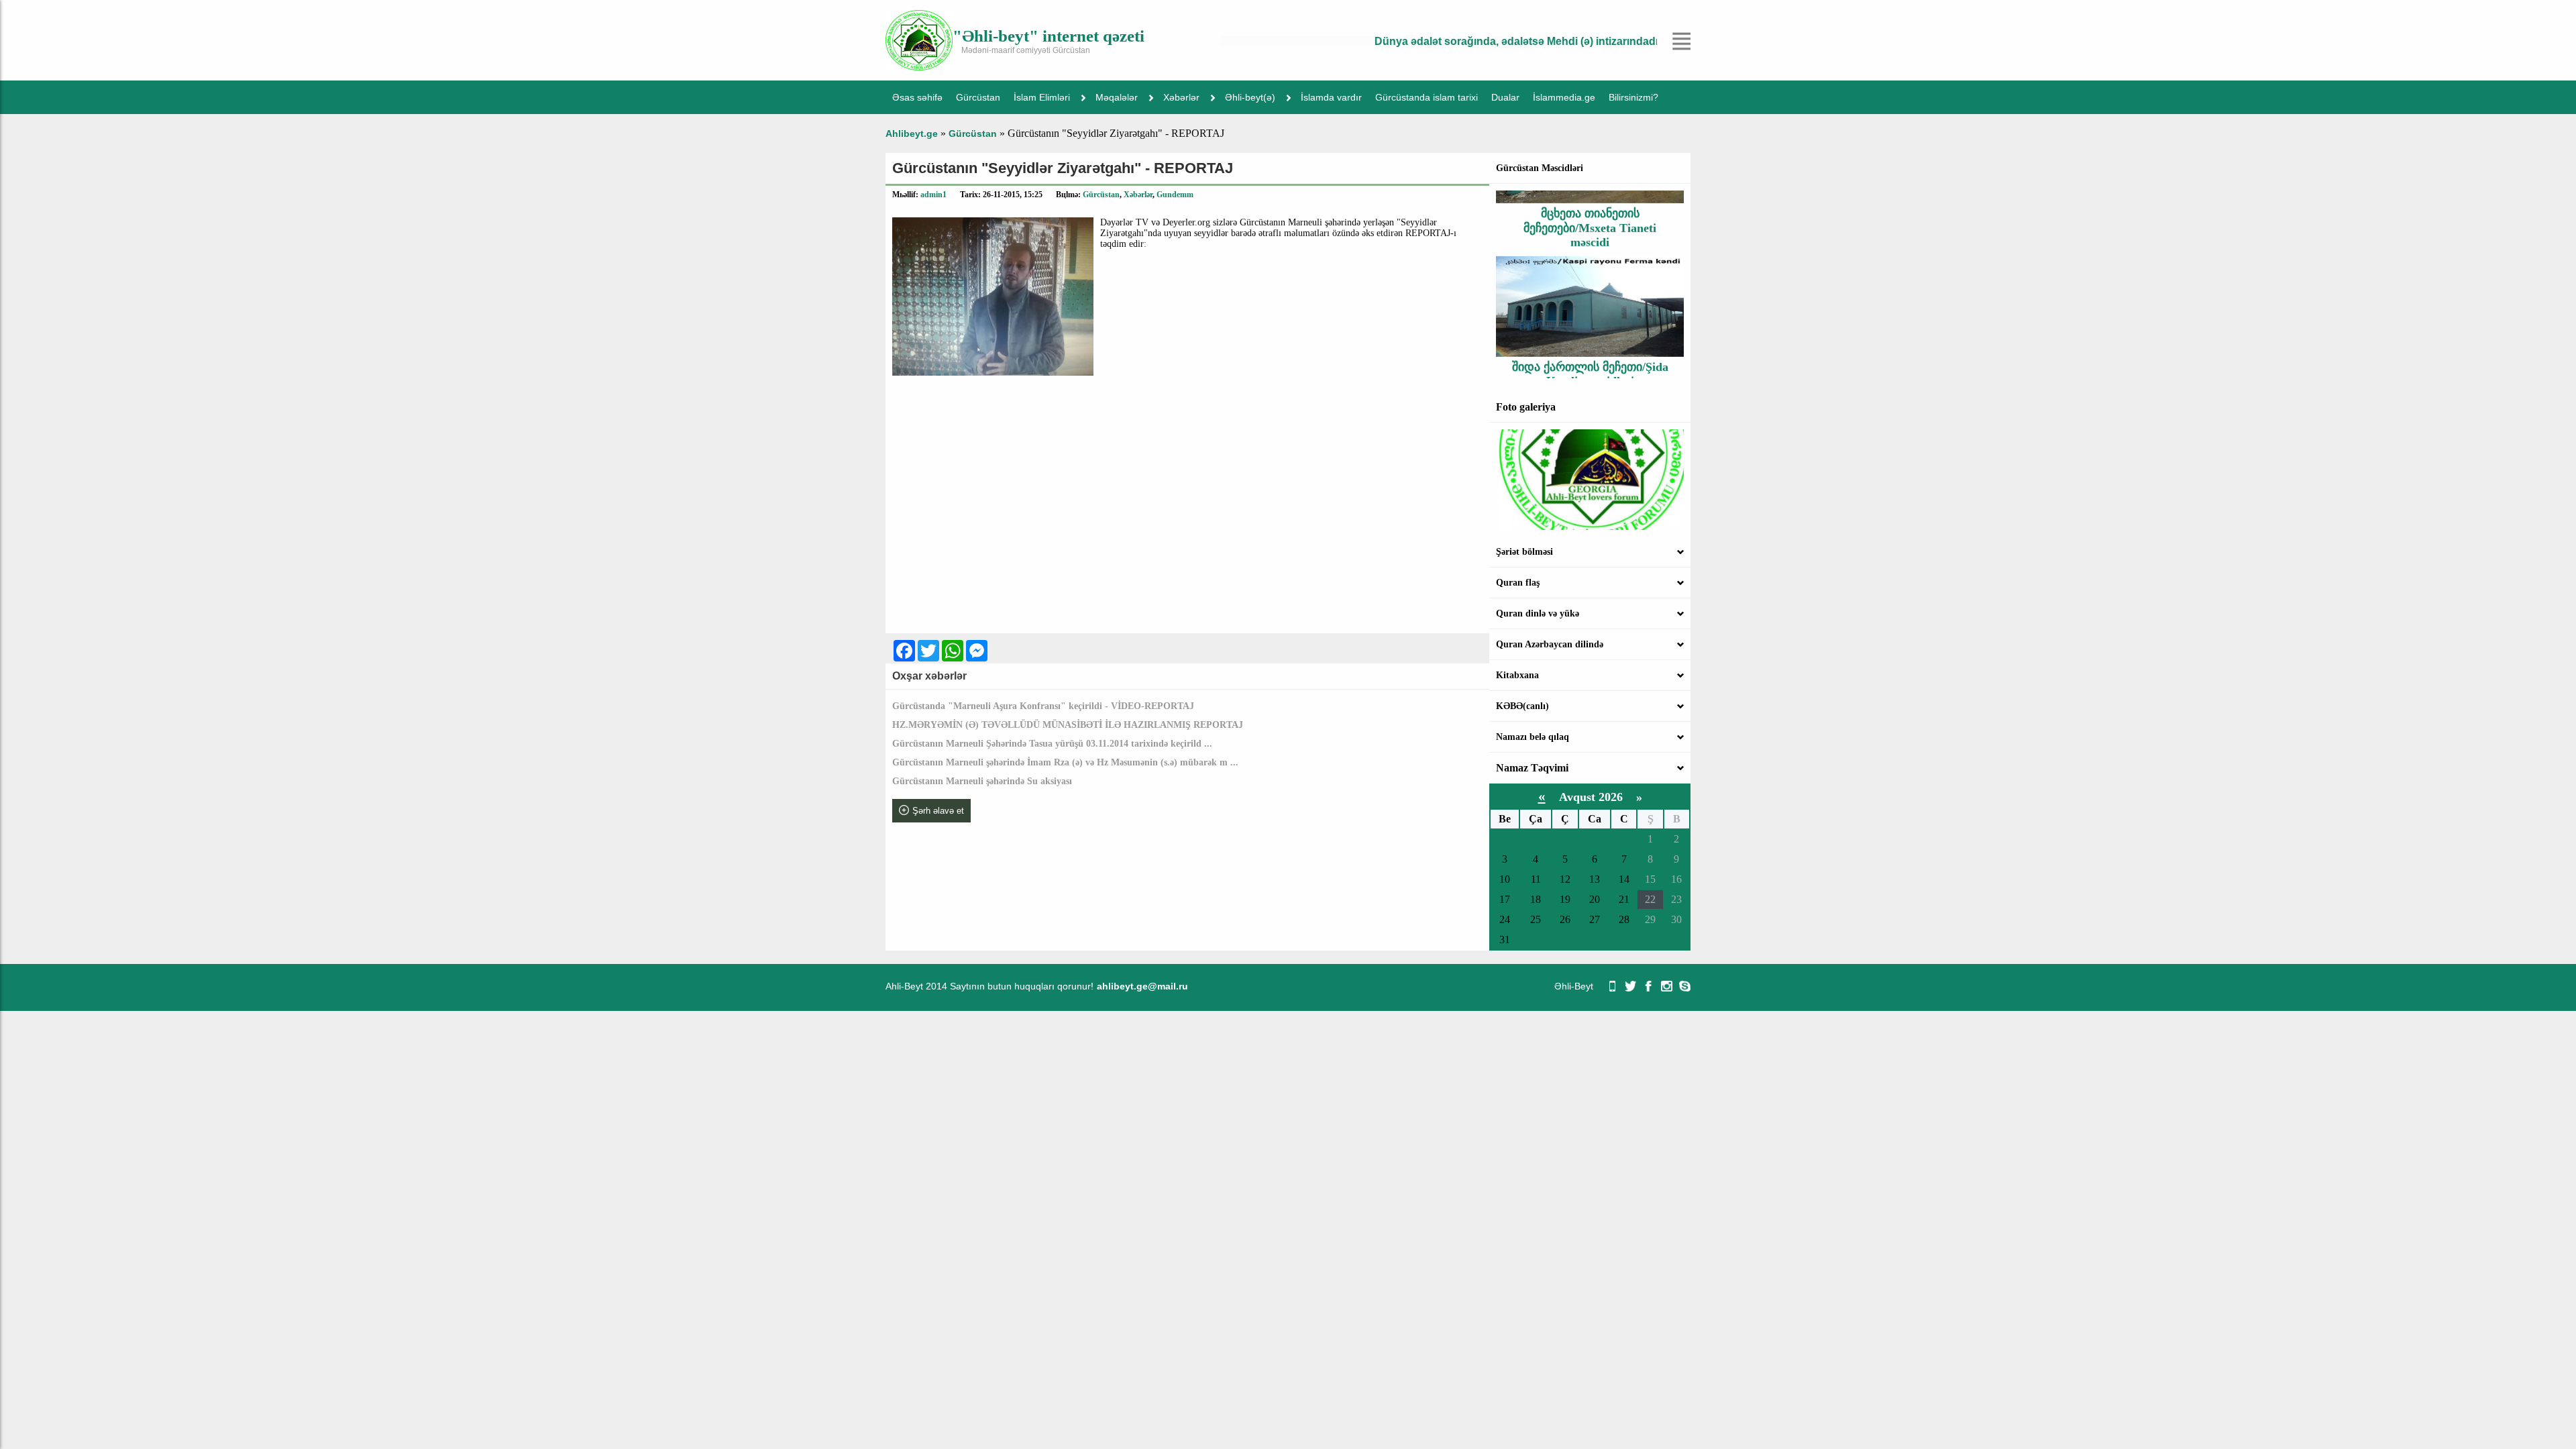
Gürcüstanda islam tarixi (1427, 97)
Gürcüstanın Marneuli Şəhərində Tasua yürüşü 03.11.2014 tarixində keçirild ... (1052, 744)
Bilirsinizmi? (1633, 97)
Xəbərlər (1181, 97)
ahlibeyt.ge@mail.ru (1142, 986)
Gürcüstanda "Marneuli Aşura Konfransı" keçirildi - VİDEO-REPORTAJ (1043, 706)
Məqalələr (1117, 97)
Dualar (1505, 97)
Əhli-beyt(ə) (1250, 97)
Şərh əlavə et (938, 811)
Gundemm (1175, 195)
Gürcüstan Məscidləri (1540, 168)
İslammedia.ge (1564, 97)
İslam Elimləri (1042, 97)
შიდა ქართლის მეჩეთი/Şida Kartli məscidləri (1590, 342)
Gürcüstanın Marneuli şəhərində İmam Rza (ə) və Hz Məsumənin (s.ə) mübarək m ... (1065, 762)
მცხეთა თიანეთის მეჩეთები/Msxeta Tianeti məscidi (1590, 196)
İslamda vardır (1331, 97)
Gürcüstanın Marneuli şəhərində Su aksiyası (982, 781)
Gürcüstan (978, 97)
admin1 (933, 195)
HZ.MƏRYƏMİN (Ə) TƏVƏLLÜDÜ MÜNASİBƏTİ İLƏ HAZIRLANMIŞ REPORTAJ (1068, 725)
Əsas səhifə (917, 97)
